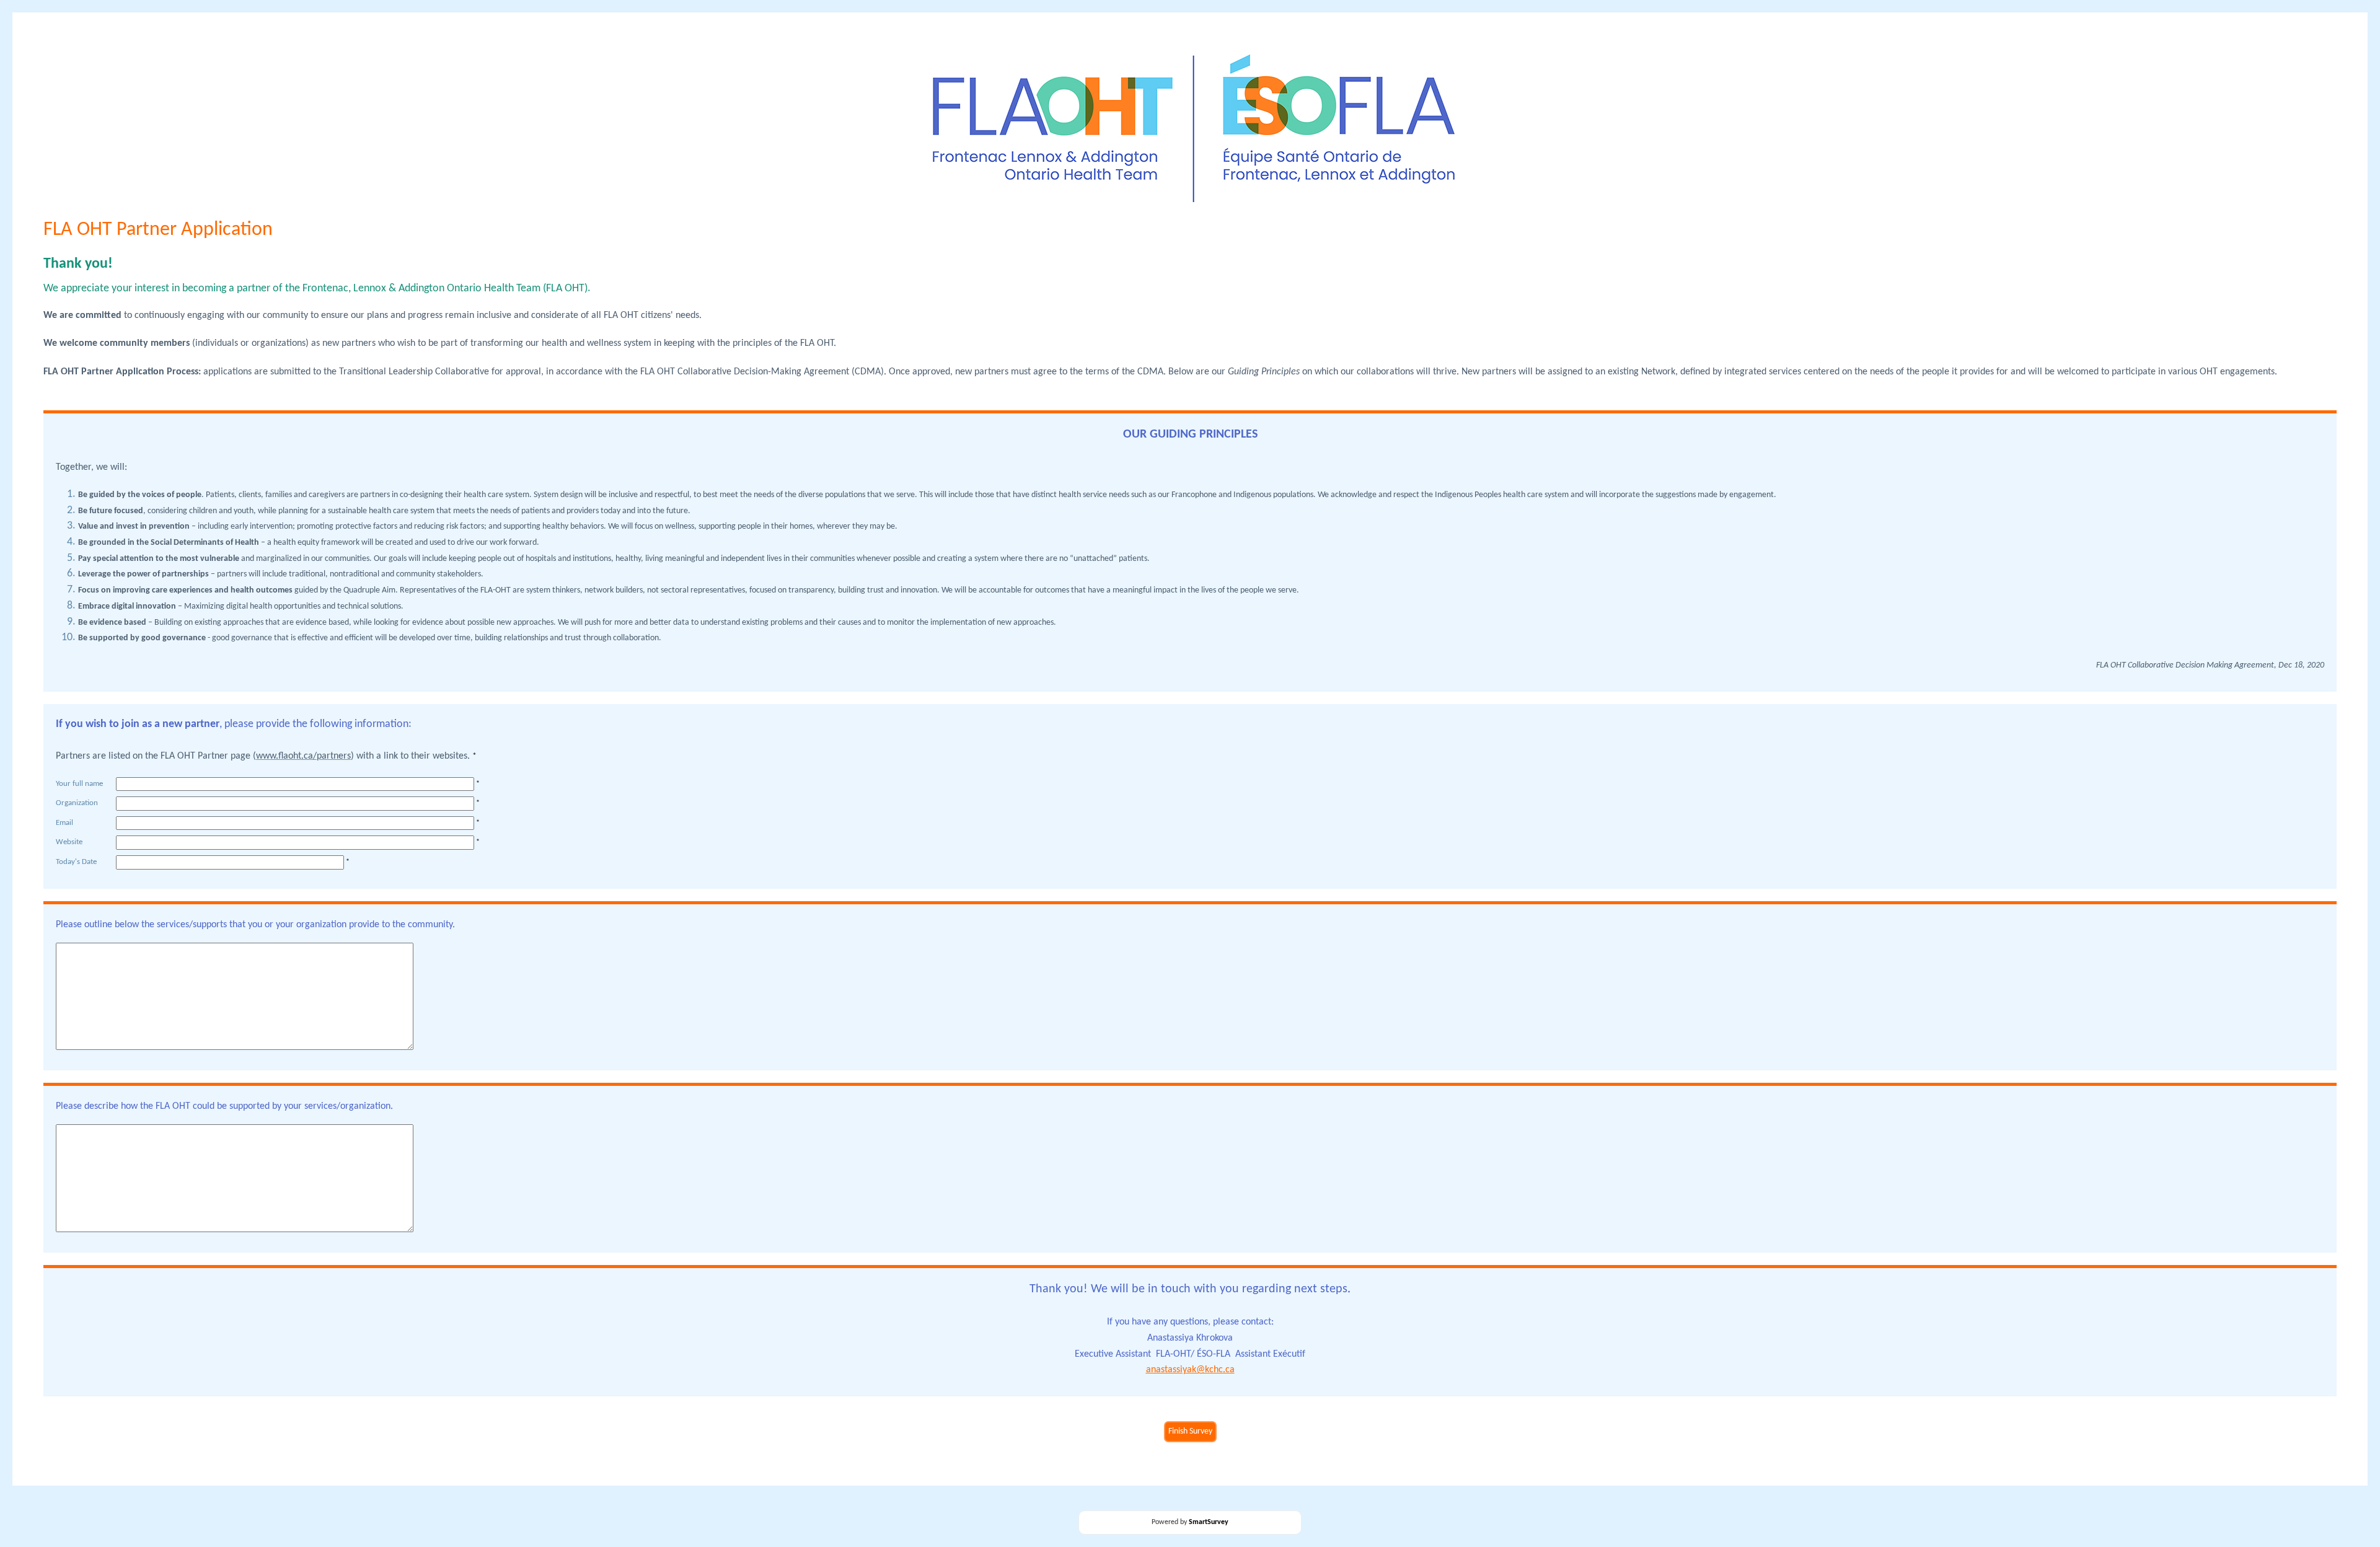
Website (69, 842)
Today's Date (76, 862)
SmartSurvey (1209, 1522)
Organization (77, 803)
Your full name (79, 784)
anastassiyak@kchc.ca (1190, 1370)
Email (64, 823)
